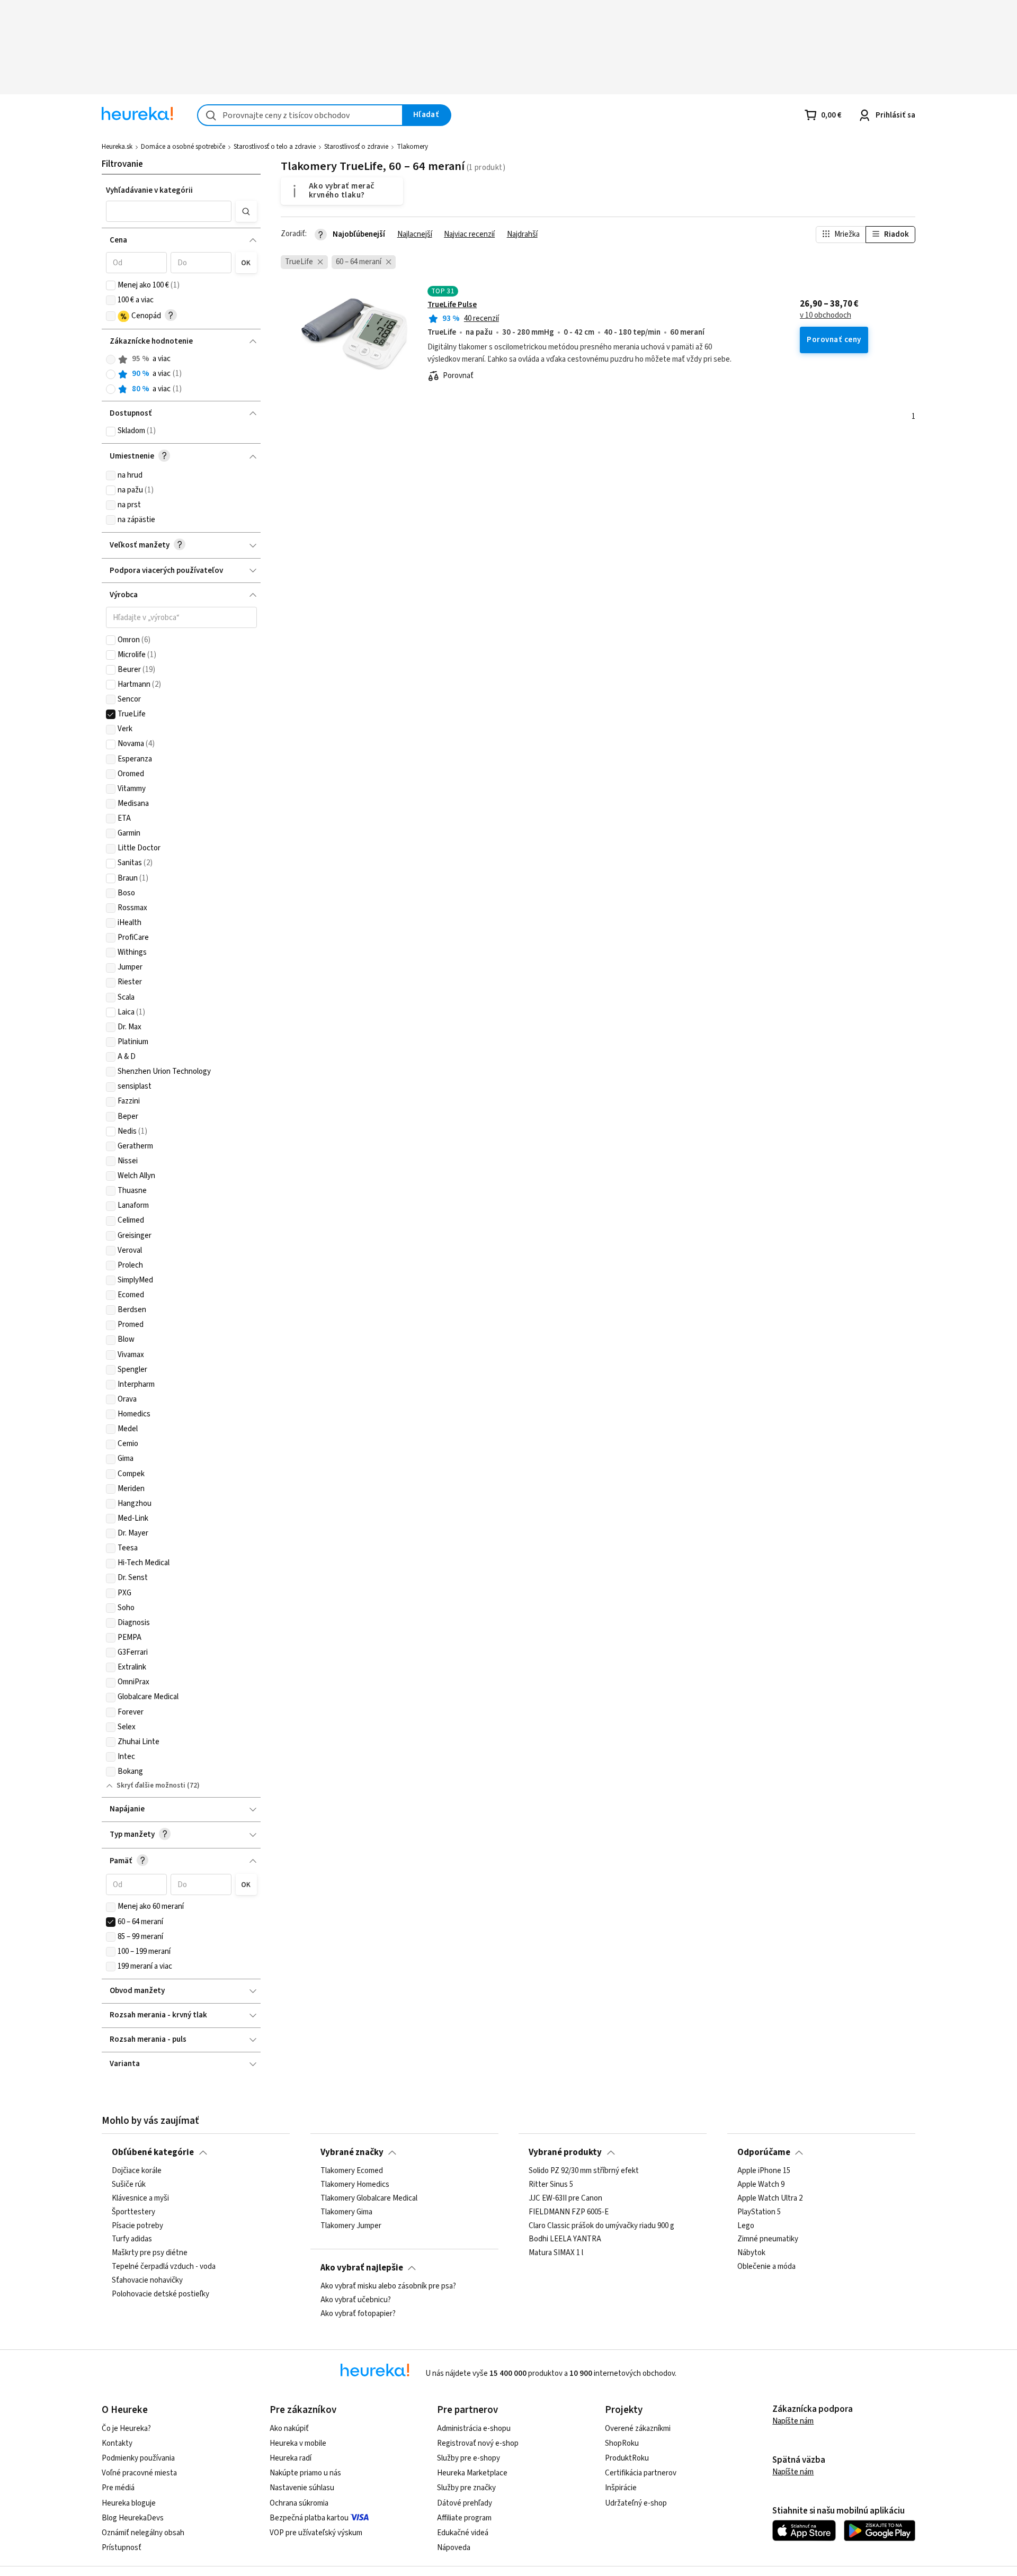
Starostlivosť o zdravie (356, 147)
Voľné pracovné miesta (139, 2473)
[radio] (111, 360)
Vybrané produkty (565, 2152)
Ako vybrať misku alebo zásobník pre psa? (388, 2286)
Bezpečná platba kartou (309, 2518)
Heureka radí (291, 2458)
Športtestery (133, 2212)
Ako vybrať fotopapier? (358, 2314)
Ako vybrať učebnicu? (356, 2300)
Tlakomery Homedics (355, 2185)
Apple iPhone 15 (764, 2171)
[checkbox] (111, 285)
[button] (169, 211)
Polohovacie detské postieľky (160, 2294)
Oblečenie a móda (766, 2267)
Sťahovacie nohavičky (147, 2281)
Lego (746, 2226)
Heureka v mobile (298, 2443)
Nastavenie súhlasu (302, 2488)
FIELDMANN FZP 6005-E (569, 2212)
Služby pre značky (466, 2488)
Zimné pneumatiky (768, 2239)
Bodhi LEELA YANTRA (565, 2239)
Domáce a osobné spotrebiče (183, 147)
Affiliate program (464, 2518)
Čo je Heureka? (126, 2429)
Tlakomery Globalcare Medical (369, 2198)
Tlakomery (412, 147)
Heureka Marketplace (472, 2473)
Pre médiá (118, 2488)
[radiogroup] (181, 374)
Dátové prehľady (465, 2503)
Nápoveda (454, 2548)
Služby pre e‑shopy (469, 2458)
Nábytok (751, 2253)
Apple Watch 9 (761, 2185)
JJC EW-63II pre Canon (565, 2198)
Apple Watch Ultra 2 (770, 2198)
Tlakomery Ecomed (352, 2171)
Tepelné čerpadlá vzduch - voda (164, 2267)
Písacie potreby (137, 2226)
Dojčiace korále (137, 2171)
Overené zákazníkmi (638, 2429)
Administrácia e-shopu (474, 2429)
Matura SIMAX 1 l (556, 2253)
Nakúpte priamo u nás (305, 2473)
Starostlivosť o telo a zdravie (275, 147)
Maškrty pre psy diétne (150, 2253)
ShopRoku (622, 2443)
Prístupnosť (122, 2548)
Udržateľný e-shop (636, 2503)
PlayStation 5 (759, 2212)
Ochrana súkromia (299, 2503)
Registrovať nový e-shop (478, 2443)
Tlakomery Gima (346, 2212)
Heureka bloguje (129, 2503)
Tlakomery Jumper (351, 2226)
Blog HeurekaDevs (133, 2518)
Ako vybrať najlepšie (362, 2268)
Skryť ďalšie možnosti (151, 1785)
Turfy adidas (132, 2239)
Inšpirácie (621, 2488)
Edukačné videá (463, 2533)
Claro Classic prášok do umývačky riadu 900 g (601, 2226)
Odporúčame (764, 2152)
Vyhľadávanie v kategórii (149, 190)
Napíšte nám (793, 2421)
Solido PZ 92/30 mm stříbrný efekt (584, 2171)
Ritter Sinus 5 (551, 2185)
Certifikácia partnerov (641, 2473)
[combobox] (300, 115)
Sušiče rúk (129, 2185)
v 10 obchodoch (826, 316)
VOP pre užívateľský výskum (316, 2533)
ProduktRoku (627, 2458)
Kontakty (117, 2443)
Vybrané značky (352, 2152)
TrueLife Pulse (452, 305)
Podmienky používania (138, 2458)
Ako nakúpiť (289, 2429)
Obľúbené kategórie (153, 2152)
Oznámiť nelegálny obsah (143, 2533)
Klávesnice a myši (140, 2198)
